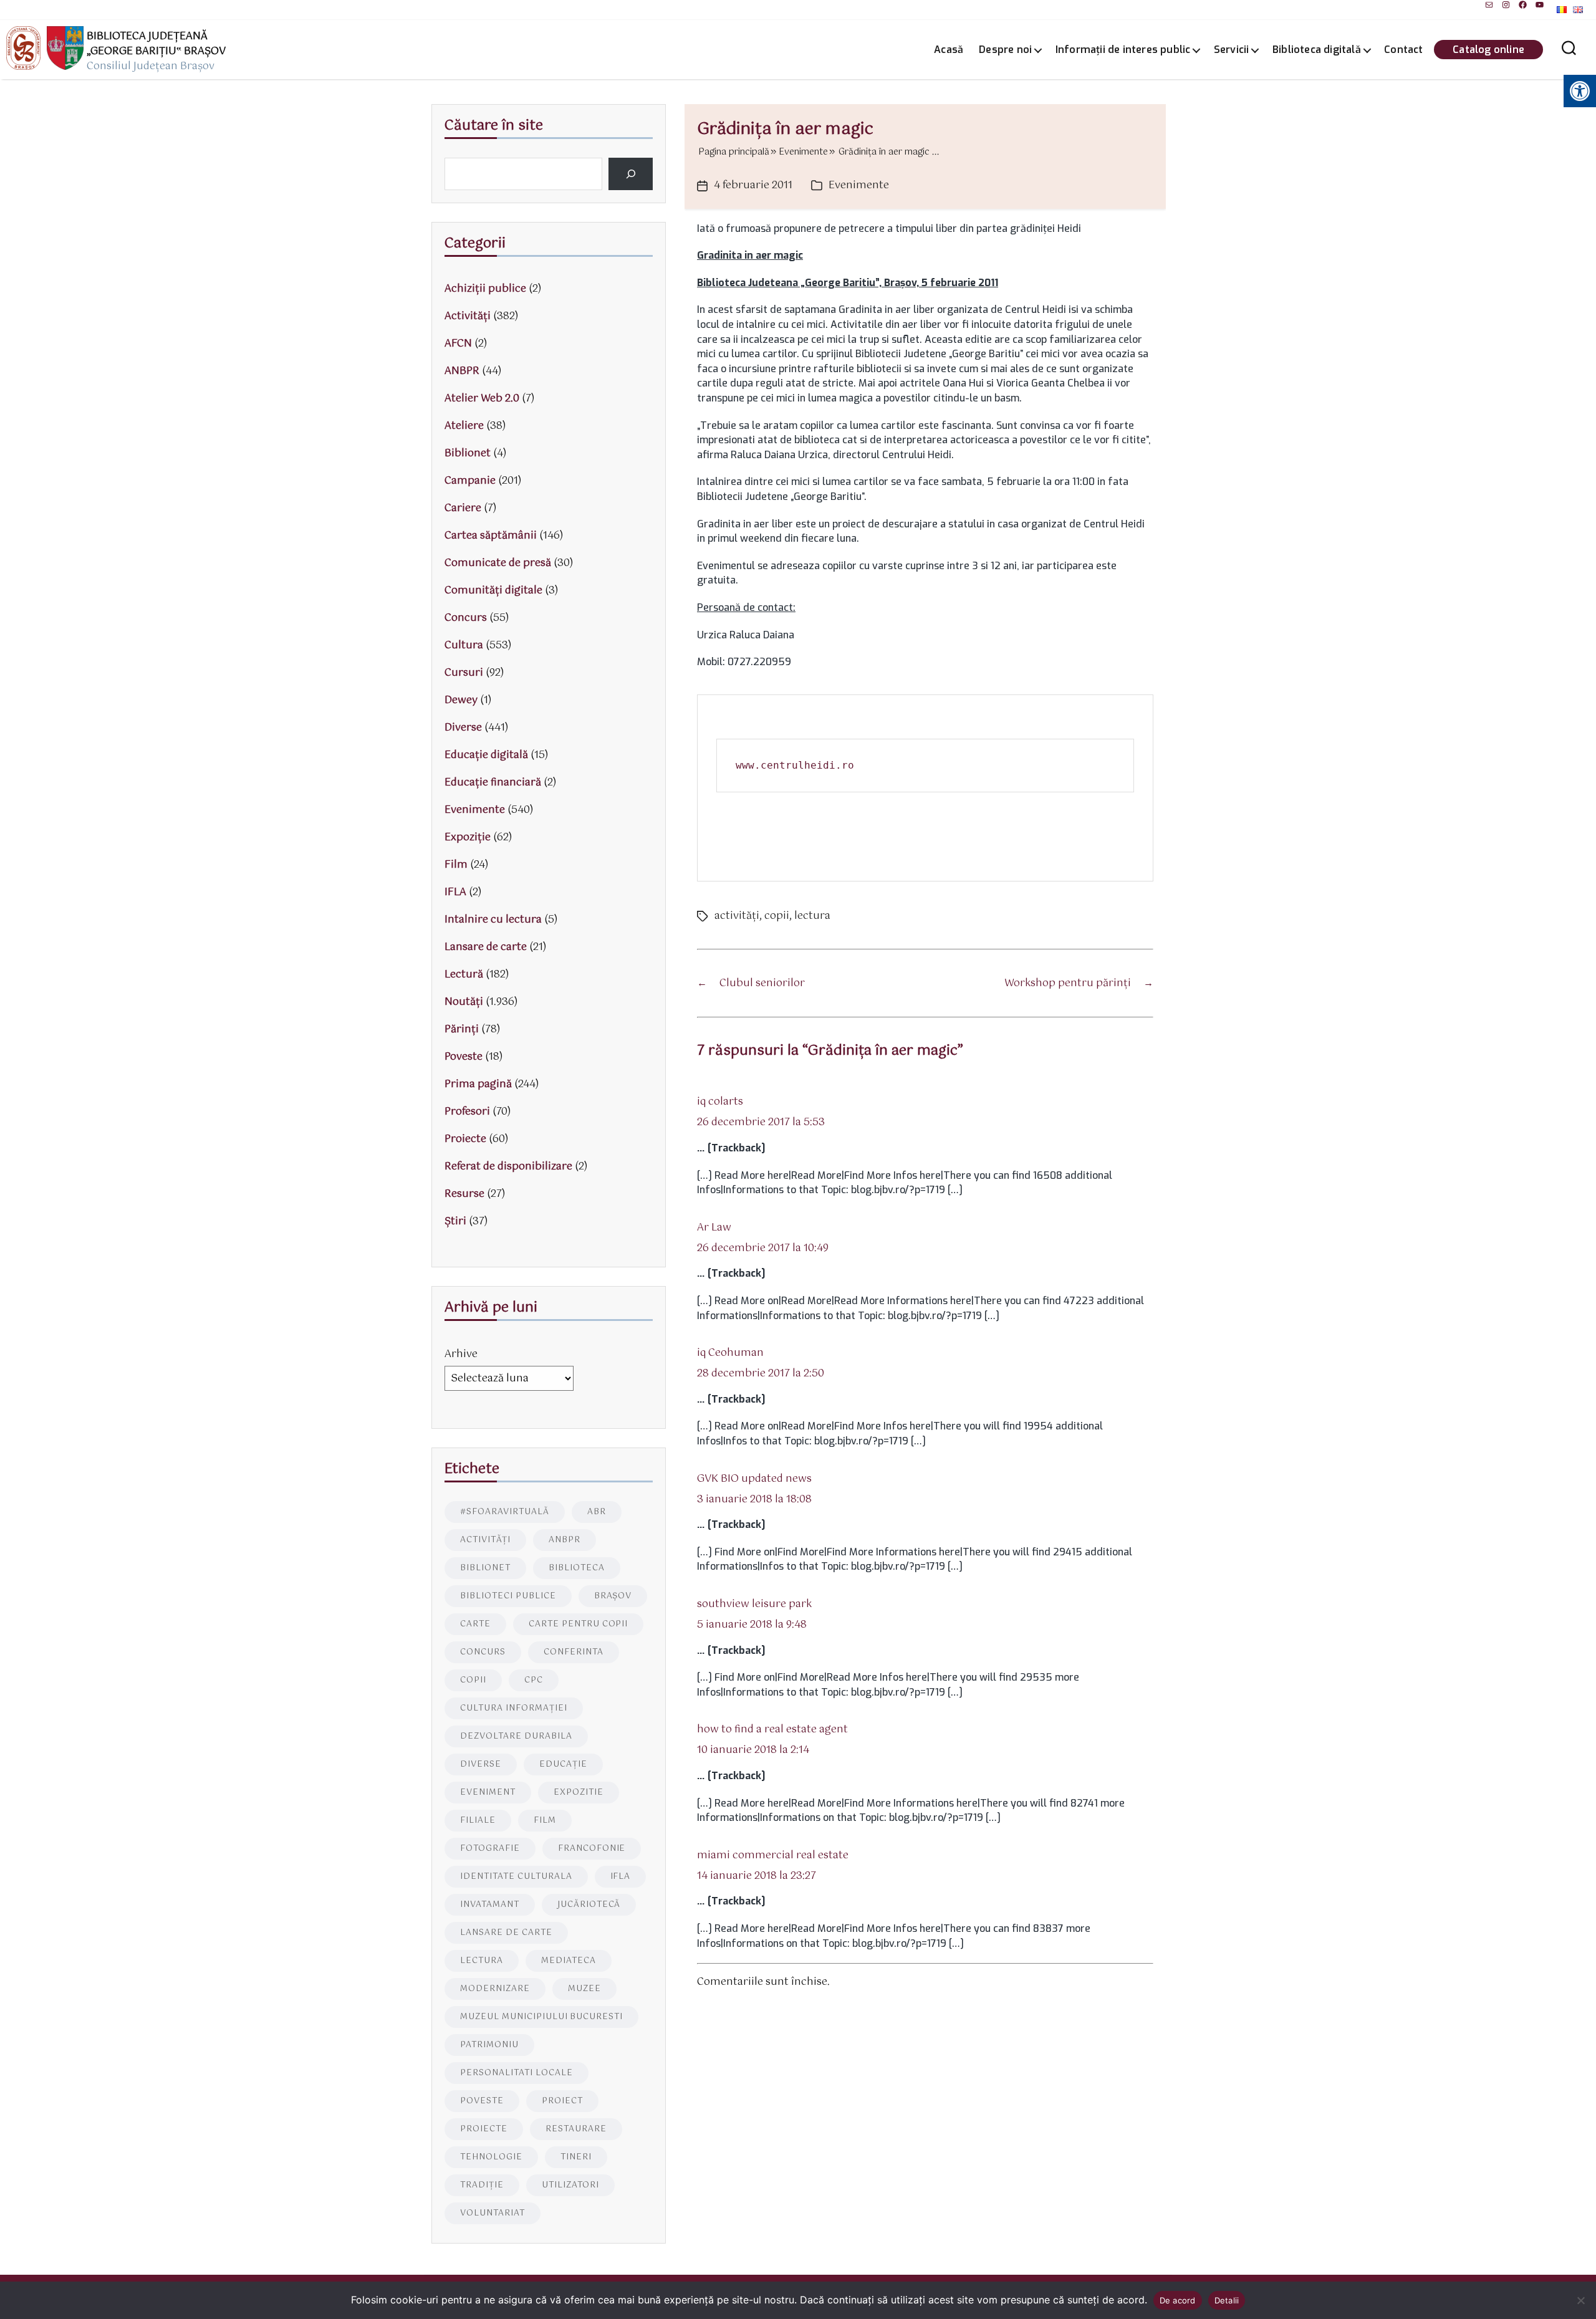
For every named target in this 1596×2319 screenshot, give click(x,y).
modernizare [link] (495, 1989)
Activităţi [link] (468, 316)
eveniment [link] (488, 1793)
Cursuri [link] (464, 673)
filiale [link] (478, 1821)
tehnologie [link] (491, 2157)
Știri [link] (455, 1222)
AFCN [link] (458, 344)
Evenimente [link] (859, 185)
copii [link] (777, 916)
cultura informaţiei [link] (514, 1708)
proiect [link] (562, 2101)
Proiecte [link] (465, 1139)
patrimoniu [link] (489, 2045)
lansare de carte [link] (506, 1933)
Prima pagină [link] (478, 1084)
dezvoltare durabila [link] (516, 1736)
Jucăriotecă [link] (589, 1905)
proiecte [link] (484, 2129)
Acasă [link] (949, 50)
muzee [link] (584, 1989)
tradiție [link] (482, 2185)
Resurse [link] (464, 1194)
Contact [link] (1403, 50)
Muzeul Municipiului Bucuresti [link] (541, 2017)
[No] (1580, 2300)
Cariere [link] (463, 508)
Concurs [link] (466, 618)
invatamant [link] (490, 1905)
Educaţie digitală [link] (486, 755)
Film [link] (456, 865)
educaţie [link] (563, 1764)
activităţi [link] (737, 916)
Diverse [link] (463, 728)
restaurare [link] (576, 2129)
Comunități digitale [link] (493, 591)
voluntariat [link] (493, 2213)
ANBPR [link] (462, 371)
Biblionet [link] (468, 454)
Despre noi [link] (1005, 50)
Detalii (1227, 2300)
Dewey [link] (461, 700)
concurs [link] (483, 1652)
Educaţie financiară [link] (493, 783)
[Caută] (631, 174)
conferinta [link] (574, 1652)
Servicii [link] (1232, 50)
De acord (1178, 2300)
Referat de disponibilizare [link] (508, 1167)
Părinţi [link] (462, 1030)
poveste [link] (482, 2101)
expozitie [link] (579, 1793)
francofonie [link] (592, 1849)
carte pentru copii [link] (579, 1624)
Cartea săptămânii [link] (491, 536)
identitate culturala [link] (516, 1877)
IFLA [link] (455, 892)
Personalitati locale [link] (517, 2073)
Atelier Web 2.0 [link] (482, 399)
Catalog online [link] (1488, 50)
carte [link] (475, 1624)
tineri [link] (576, 2157)
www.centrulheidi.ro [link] (795, 765)
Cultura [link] (464, 646)
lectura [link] (812, 916)
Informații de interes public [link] (1123, 50)
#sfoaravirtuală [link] (505, 1512)
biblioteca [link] (577, 1568)
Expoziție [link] (468, 838)
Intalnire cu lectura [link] (493, 920)
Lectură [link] (464, 975)
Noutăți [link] (464, 1002)
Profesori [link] (467, 1112)
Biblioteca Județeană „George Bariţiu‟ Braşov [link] (156, 44)
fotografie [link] (490, 1849)
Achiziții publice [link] (485, 289)
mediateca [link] (569, 1961)
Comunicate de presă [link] (498, 563)
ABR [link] (597, 1512)
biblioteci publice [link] (508, 1596)
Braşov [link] (613, 1596)
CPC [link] (534, 1680)
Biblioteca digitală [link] (1317, 50)
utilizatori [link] (570, 2185)
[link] (1489, 5)
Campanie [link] (470, 481)
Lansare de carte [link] (486, 947)
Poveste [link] (464, 1057)
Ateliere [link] (464, 426)
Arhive (461, 1354)
